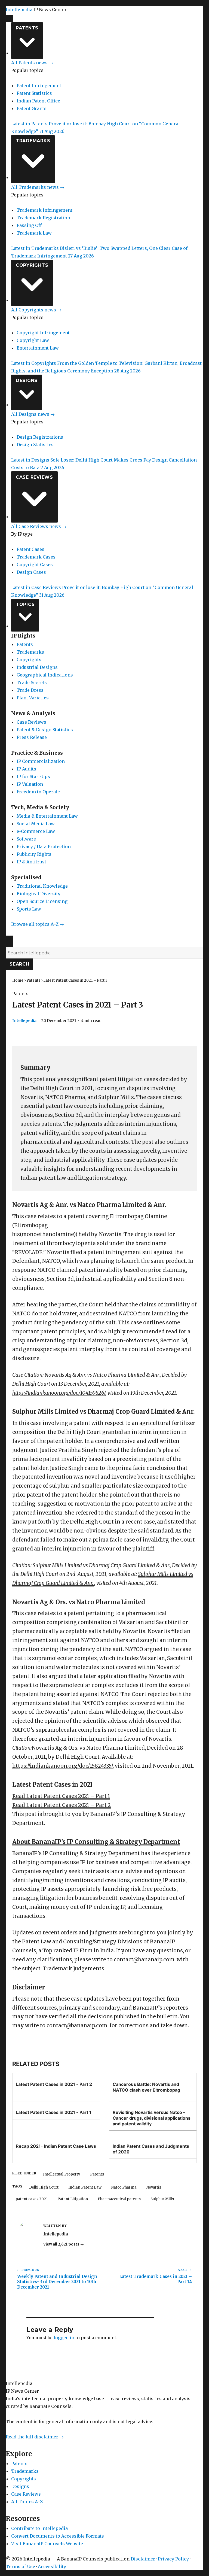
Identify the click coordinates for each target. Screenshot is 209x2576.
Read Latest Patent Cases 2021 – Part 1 (61, 1796)
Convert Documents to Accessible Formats (58, 2536)
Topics (25, 604)
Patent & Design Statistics (45, 730)
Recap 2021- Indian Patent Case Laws (56, 2146)
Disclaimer (143, 2559)
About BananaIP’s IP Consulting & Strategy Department (96, 1842)
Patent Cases (30, 549)
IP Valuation (30, 784)
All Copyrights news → (36, 310)
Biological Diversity (39, 894)
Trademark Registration (43, 218)
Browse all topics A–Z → (38, 924)
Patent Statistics (34, 93)
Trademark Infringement (44, 210)
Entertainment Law (38, 348)
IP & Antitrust (31, 862)
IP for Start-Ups (33, 776)
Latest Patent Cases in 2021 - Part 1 (54, 2112)
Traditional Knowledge (42, 886)
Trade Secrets (32, 682)
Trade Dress (30, 690)
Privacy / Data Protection (44, 846)
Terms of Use (20, 2566)
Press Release (32, 737)
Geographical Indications (45, 675)
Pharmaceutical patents (119, 2199)
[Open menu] (10, 19)
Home (18, 980)
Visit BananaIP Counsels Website (47, 2544)
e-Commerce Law (36, 831)
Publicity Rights (34, 854)
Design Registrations (40, 437)
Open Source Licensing (42, 901)
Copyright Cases (35, 565)
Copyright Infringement (43, 333)
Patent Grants (32, 108)
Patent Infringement (39, 86)
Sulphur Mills (162, 2199)
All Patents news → (32, 63)
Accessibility (52, 2566)
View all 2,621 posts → (64, 2244)
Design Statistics (35, 445)
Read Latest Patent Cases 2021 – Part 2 (62, 1805)
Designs (27, 380)
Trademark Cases (36, 557)
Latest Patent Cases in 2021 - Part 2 (54, 2084)
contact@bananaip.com (77, 2026)
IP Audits (26, 769)
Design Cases (31, 572)
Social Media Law (36, 824)
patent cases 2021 (32, 2199)
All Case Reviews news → (39, 526)
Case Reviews (34, 477)
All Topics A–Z (27, 2502)
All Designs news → (33, 414)
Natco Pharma (124, 2187)
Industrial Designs (37, 667)
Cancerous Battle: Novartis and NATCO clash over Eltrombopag (146, 2087)
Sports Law (29, 909)
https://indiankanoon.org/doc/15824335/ (62, 1766)
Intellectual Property (62, 2174)
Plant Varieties (33, 698)
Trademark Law (34, 233)
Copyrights (32, 265)
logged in (64, 2338)
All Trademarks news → (38, 187)
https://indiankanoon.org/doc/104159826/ (59, 1393)
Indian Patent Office (38, 101)
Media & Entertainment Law (47, 816)
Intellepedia (19, 10)
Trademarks (33, 141)
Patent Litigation (73, 2199)
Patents (27, 28)
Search (19, 964)
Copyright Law (33, 340)
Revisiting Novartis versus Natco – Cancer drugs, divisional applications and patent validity (152, 2118)
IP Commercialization (41, 761)
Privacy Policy (173, 2559)
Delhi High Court (44, 2187)
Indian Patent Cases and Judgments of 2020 (151, 2149)
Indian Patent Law (85, 2187)
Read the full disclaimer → (35, 2437)
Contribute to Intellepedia (39, 2528)
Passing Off (29, 225)
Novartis (154, 2187)
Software (26, 839)
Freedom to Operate (38, 792)
